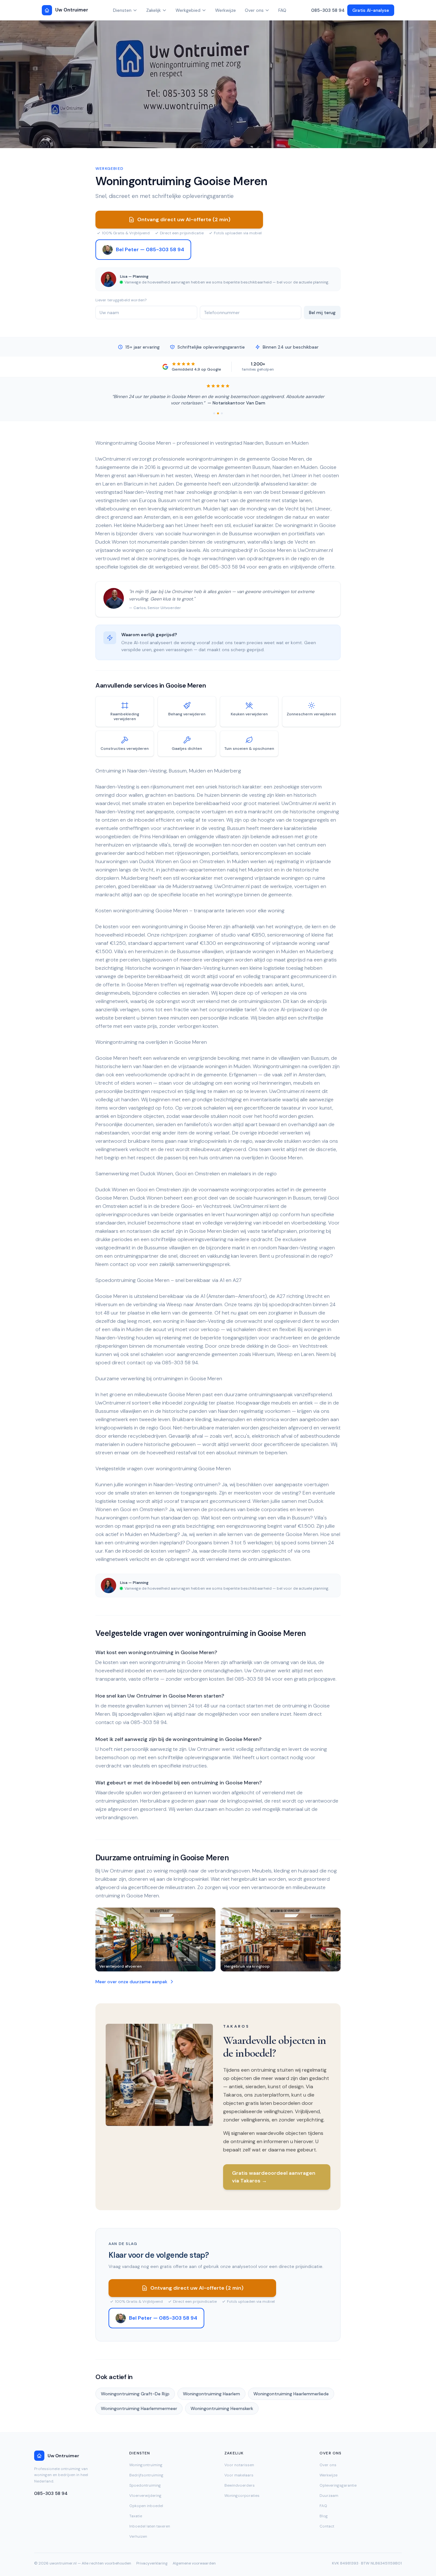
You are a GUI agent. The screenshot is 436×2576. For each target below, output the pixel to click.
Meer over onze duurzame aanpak (131, 1982)
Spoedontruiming (145, 2485)
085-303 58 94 (328, 10)
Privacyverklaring (152, 2563)
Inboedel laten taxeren (150, 2526)
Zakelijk (154, 10)
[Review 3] (222, 413)
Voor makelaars (239, 2475)
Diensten (122, 10)
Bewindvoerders (240, 2485)
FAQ (282, 10)
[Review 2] (218, 413)
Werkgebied (188, 10)
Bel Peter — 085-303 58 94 (150, 249)
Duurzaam (329, 2496)
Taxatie (136, 2516)
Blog (324, 2516)
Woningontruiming (146, 2465)
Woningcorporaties (242, 2496)
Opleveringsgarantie (338, 2485)
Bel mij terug (322, 313)
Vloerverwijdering (145, 2496)
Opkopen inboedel (146, 2506)
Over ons (254, 10)
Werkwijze (226, 10)
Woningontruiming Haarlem (211, 2394)
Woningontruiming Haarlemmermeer (139, 2408)
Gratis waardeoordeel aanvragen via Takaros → (274, 2177)
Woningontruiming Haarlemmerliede (291, 2394)
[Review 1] (214, 413)
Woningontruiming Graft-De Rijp (135, 2394)
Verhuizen (138, 2536)
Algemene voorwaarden (194, 2563)
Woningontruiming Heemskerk (222, 2408)
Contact (327, 2526)
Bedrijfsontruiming (146, 2475)
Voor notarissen (239, 2465)
